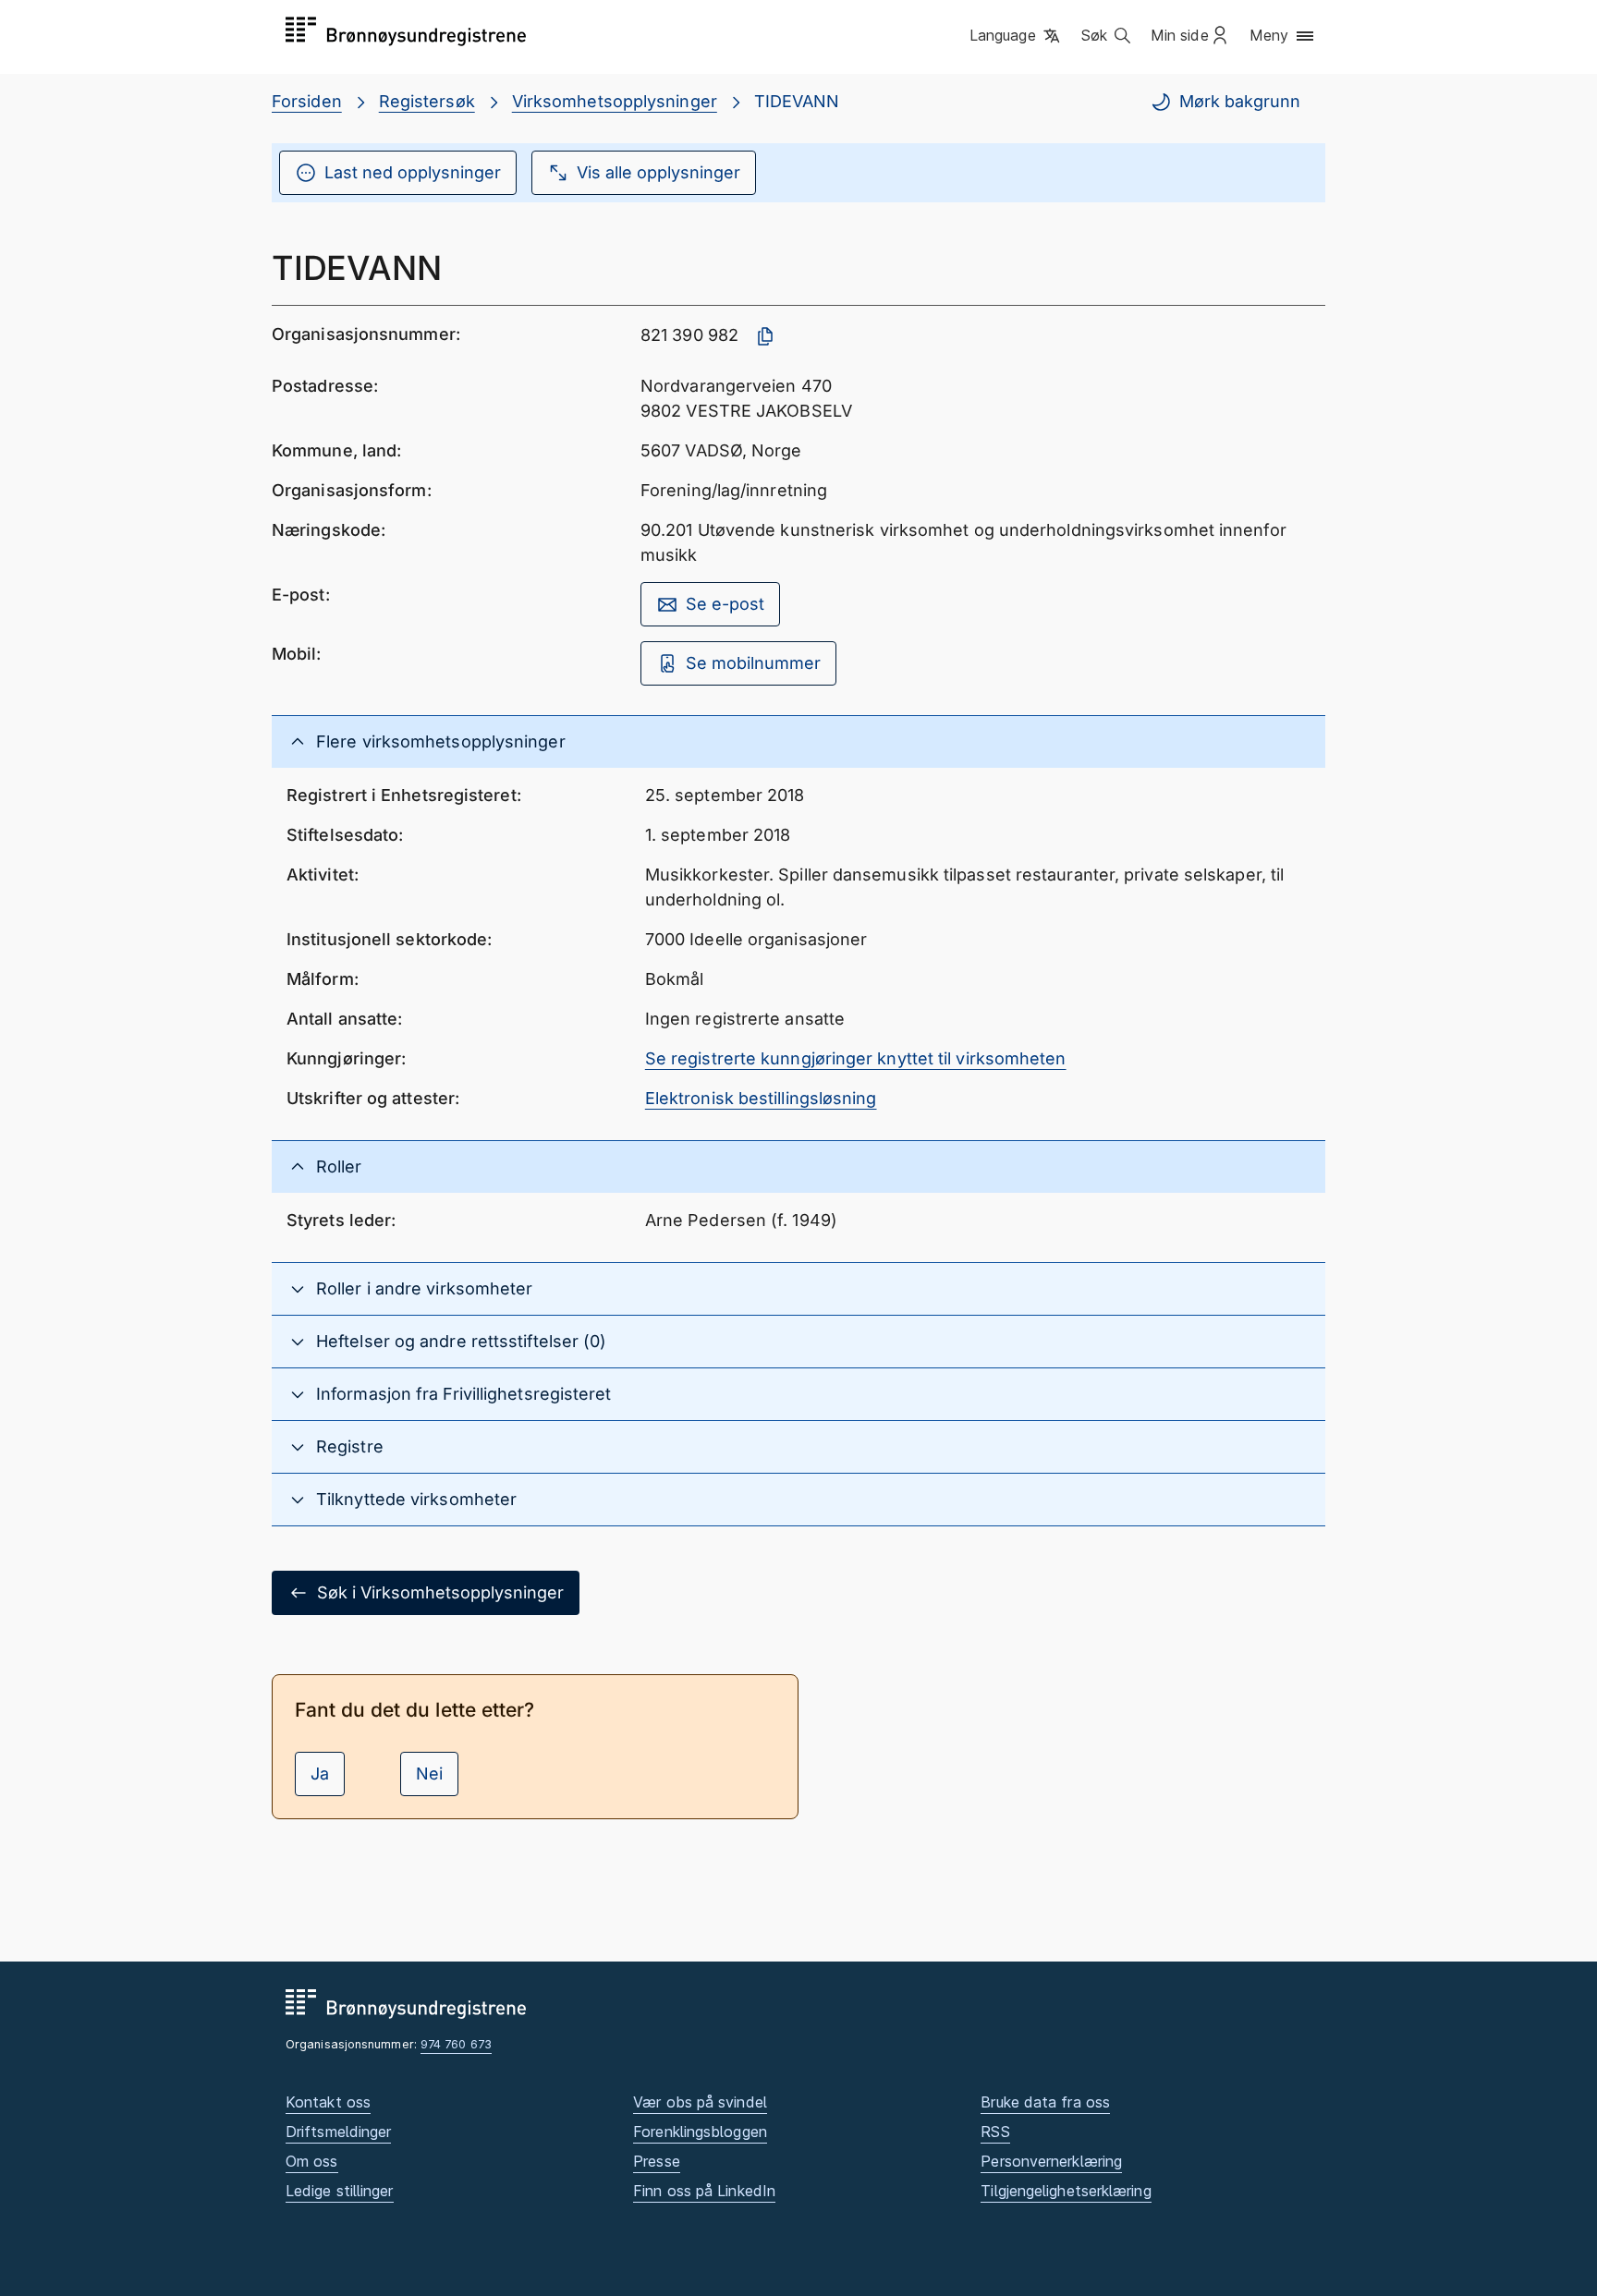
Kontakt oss (328, 2102)
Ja (320, 1774)
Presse (657, 2161)
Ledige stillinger (340, 2191)
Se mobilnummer (753, 663)
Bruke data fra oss (1045, 2102)
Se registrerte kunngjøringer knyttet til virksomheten (856, 1058)
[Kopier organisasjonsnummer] (765, 336)
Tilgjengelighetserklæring (1066, 2191)
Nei (429, 1774)
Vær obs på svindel (700, 2102)
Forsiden (307, 101)
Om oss (312, 2161)
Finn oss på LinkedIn (704, 2191)
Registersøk (427, 101)
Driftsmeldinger (338, 2132)
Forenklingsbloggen (700, 2132)
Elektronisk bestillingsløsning (761, 1098)
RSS (995, 2132)
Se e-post (725, 604)
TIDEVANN (797, 101)
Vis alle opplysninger (658, 172)
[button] (1016, 36)
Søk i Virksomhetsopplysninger (440, 1592)
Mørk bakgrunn (1240, 101)
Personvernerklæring (1051, 2161)
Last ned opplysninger (413, 172)
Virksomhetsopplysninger (615, 101)
